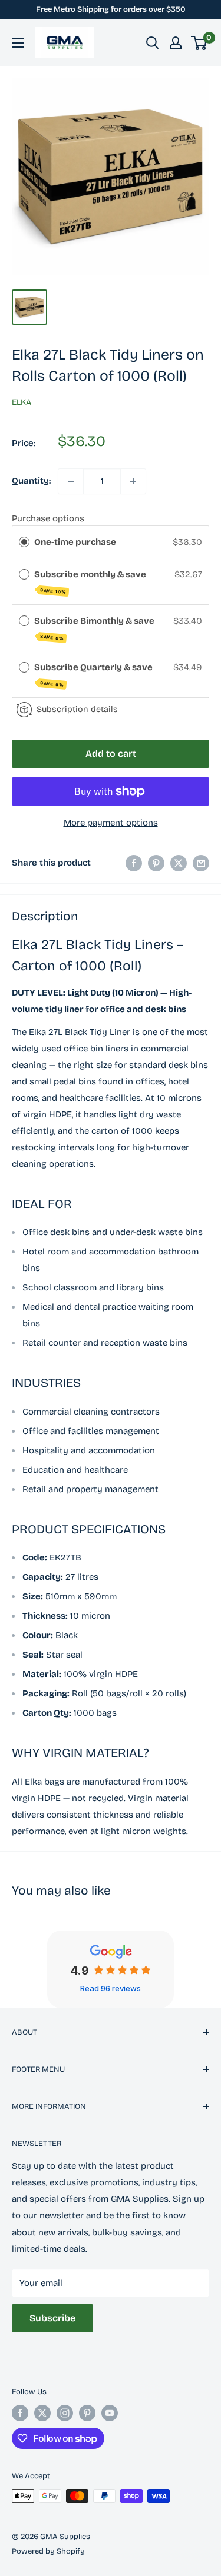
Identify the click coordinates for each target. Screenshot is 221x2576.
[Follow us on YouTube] (110, 2413)
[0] (199, 43)
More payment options (111, 823)
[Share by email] (201, 863)
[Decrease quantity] (71, 481)
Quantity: (31, 481)
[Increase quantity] (133, 481)
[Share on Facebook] (134, 863)
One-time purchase (75, 542)
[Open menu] (18, 43)
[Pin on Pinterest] (156, 863)
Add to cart (111, 753)
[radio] (24, 542)
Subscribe (52, 2318)
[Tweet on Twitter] (179, 863)
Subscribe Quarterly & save (94, 675)
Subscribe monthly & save (91, 582)
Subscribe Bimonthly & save (95, 628)
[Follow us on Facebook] (20, 2413)
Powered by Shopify (48, 2551)
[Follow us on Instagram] (65, 2413)
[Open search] (153, 43)
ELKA (22, 402)
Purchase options (48, 518)
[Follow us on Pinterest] (87, 2413)
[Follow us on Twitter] (42, 2413)
